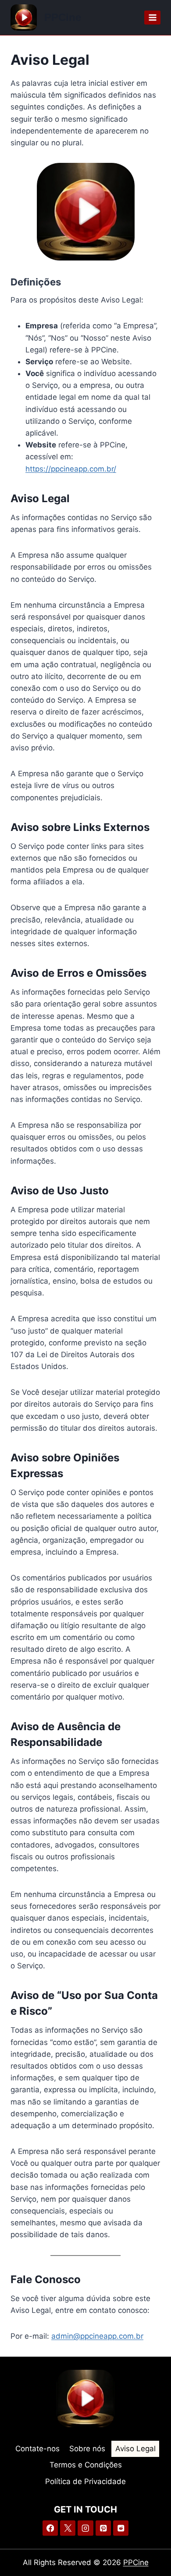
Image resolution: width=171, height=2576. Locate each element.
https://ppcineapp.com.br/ (71, 469)
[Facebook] (50, 2528)
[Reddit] (121, 2528)
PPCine (136, 2562)
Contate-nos (37, 2449)
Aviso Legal (135, 2449)
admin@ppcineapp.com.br (97, 2336)
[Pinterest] (103, 2528)
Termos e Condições (86, 2465)
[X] (68, 2528)
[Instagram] (85, 2528)
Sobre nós (87, 2449)
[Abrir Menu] (152, 17)
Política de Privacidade (85, 2481)
